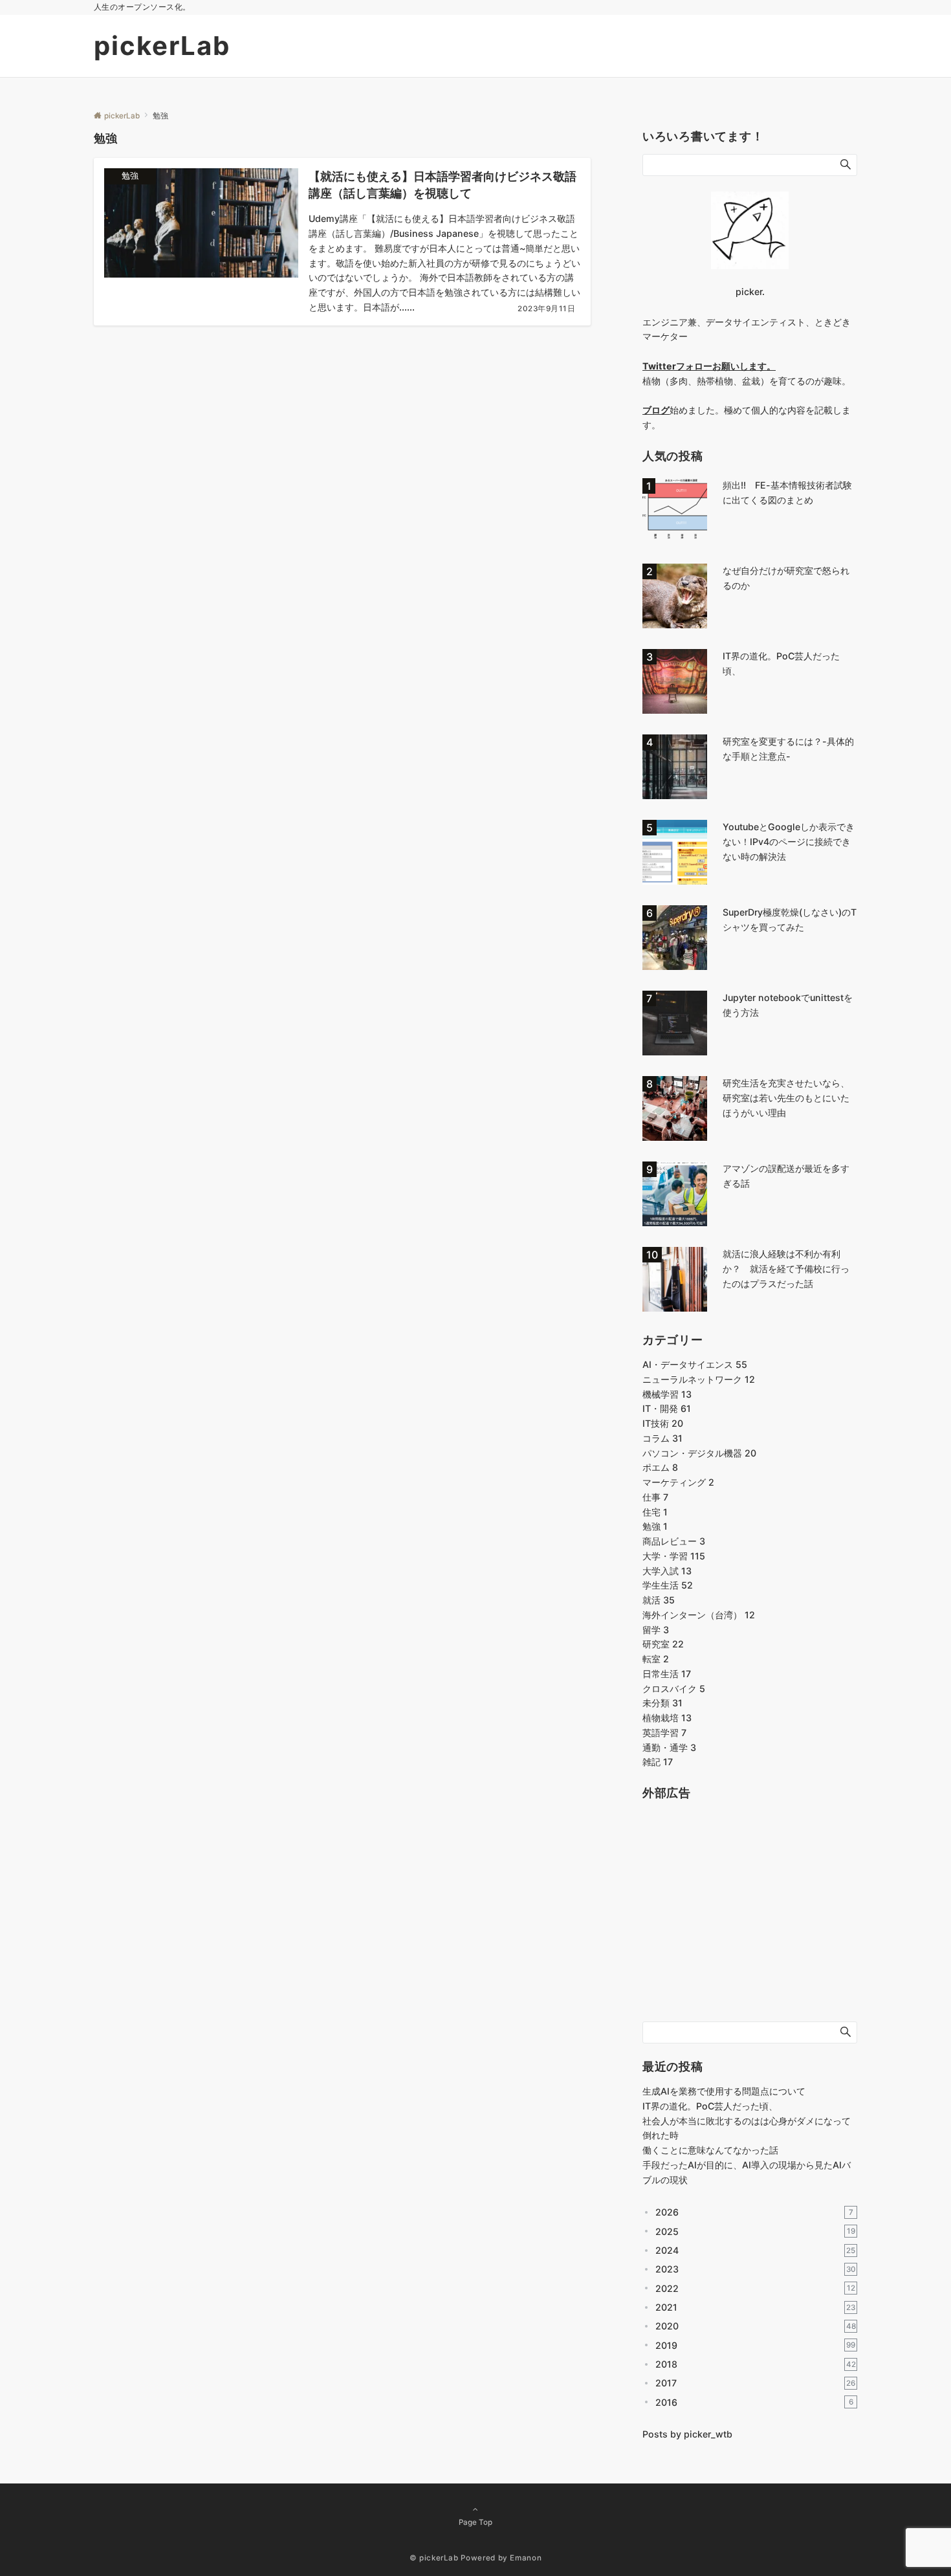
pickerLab (162, 46)
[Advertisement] (739, 1921)
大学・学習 (674, 1556)
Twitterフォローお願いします (705, 366)
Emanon (526, 2558)
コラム (662, 1438)
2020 (756, 2326)
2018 (756, 2364)
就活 (659, 1600)
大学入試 (667, 1571)
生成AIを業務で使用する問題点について (724, 2091)
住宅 (655, 1512)
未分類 (662, 1703)
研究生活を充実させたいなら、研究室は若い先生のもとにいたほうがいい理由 (786, 1098)
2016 (754, 2402)
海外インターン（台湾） (699, 1615)
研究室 (663, 1644)
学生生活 (668, 1585)
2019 (755, 2345)
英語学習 (664, 1733)
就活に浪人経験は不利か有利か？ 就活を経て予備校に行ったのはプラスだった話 (786, 1269)
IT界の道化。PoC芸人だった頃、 (710, 2106)
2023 (756, 2269)
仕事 (655, 1497)
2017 (755, 2383)
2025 (755, 2231)
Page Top (475, 2522)
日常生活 (667, 1674)
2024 (755, 2250)
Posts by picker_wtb (687, 2434)
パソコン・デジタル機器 (699, 1453)
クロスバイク (674, 1689)
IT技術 (663, 1423)
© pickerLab (434, 2558)
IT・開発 (667, 1408)
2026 (754, 2212)
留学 (656, 1630)
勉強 (655, 1526)
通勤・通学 (669, 1747)
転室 (656, 1659)
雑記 (658, 1762)
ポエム (660, 1467)
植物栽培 (667, 1718)
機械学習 (667, 1394)
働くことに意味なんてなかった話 (710, 2150)
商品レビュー (674, 1541)
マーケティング (678, 1482)
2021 (755, 2307)
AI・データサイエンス (695, 1364)
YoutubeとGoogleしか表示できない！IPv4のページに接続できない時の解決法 (789, 842)
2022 (755, 2288)
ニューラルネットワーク (699, 1379)
